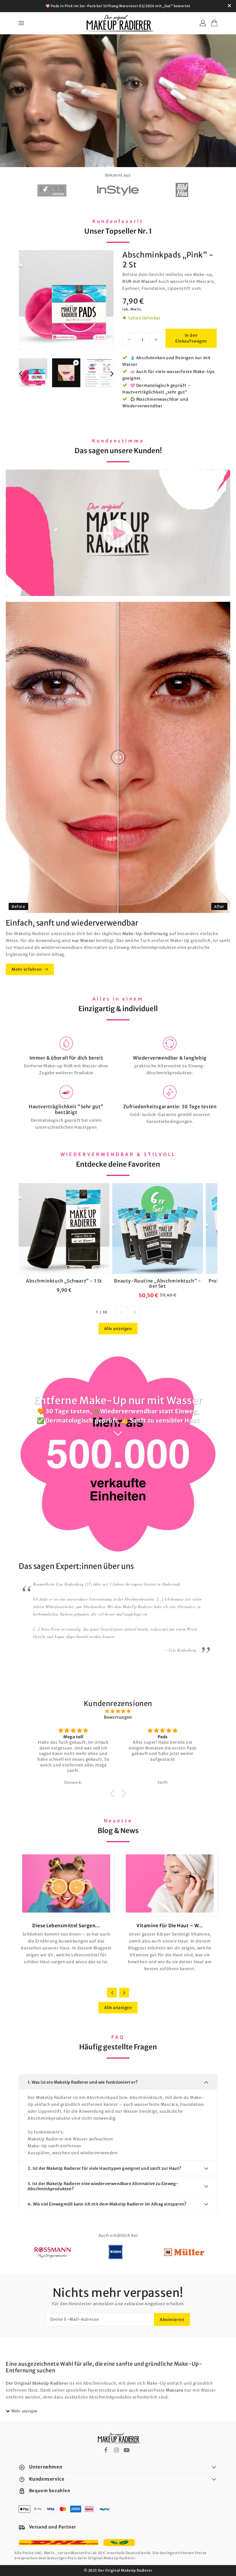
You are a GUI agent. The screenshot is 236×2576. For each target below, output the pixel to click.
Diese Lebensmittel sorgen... (66, 1926)
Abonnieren (172, 2320)
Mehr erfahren (27, 969)
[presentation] (20, 373)
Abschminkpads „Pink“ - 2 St (168, 260)
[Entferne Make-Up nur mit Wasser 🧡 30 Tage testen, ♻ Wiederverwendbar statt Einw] (118, 102)
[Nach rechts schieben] (134, 1312)
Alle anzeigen (118, 1329)
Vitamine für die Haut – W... (170, 1926)
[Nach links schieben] (122, 1312)
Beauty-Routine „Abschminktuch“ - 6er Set (157, 1283)
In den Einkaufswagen (191, 338)
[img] (118, 1711)
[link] (66, 1056)
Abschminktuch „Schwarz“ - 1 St (64, 1281)
